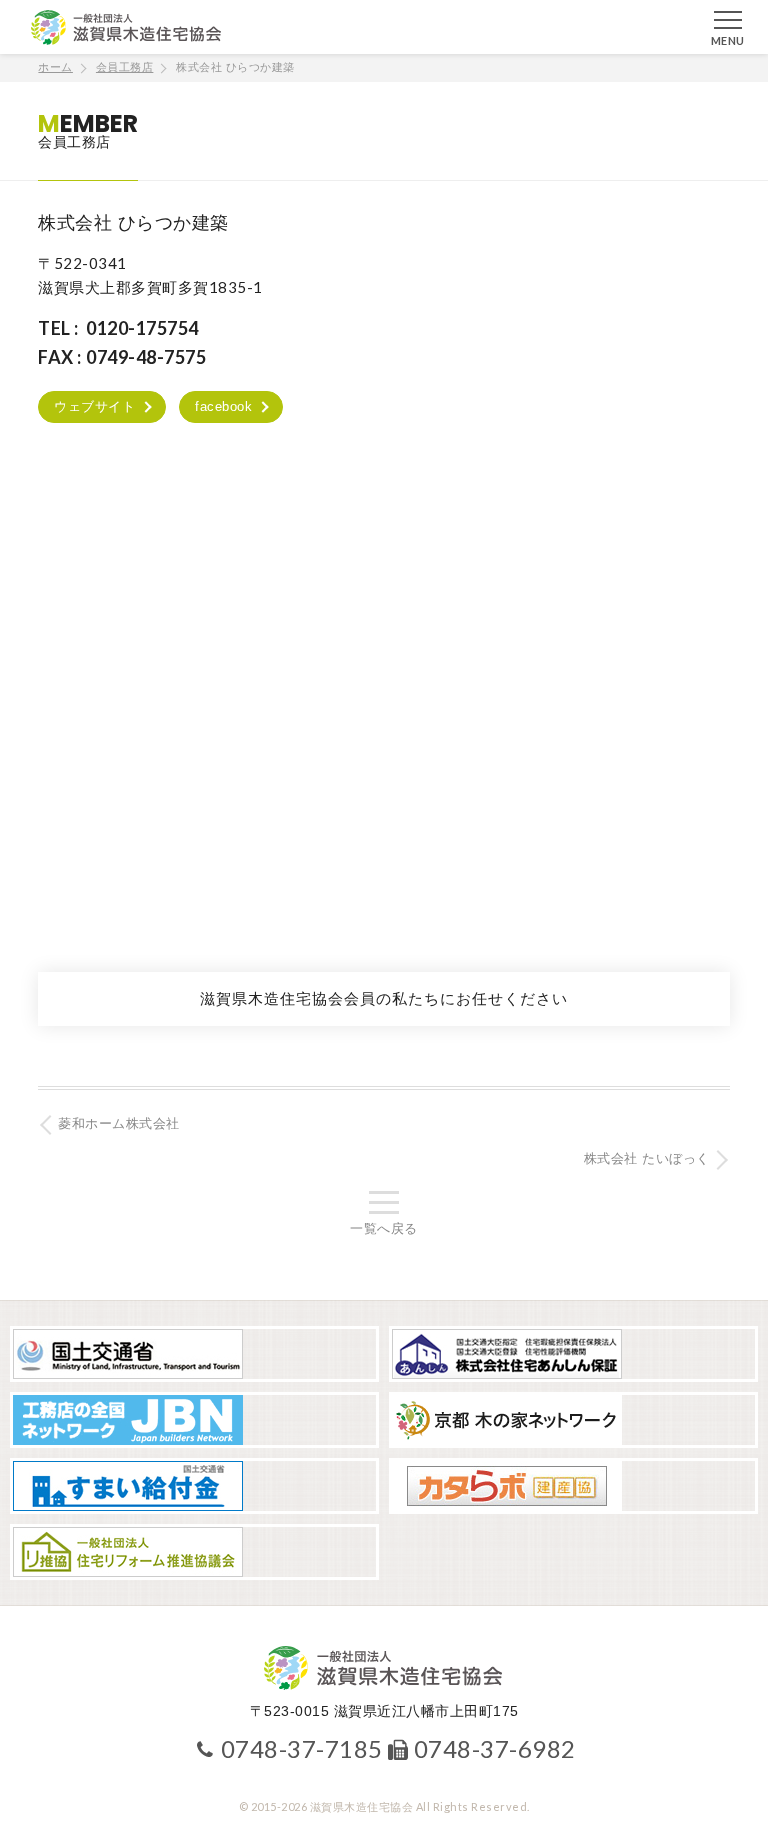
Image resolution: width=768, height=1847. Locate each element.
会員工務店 (125, 67)
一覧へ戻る (384, 1228)
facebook (223, 406)
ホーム (55, 67)
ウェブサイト (94, 406)
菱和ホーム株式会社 (119, 1123)
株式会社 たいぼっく (647, 1158)
